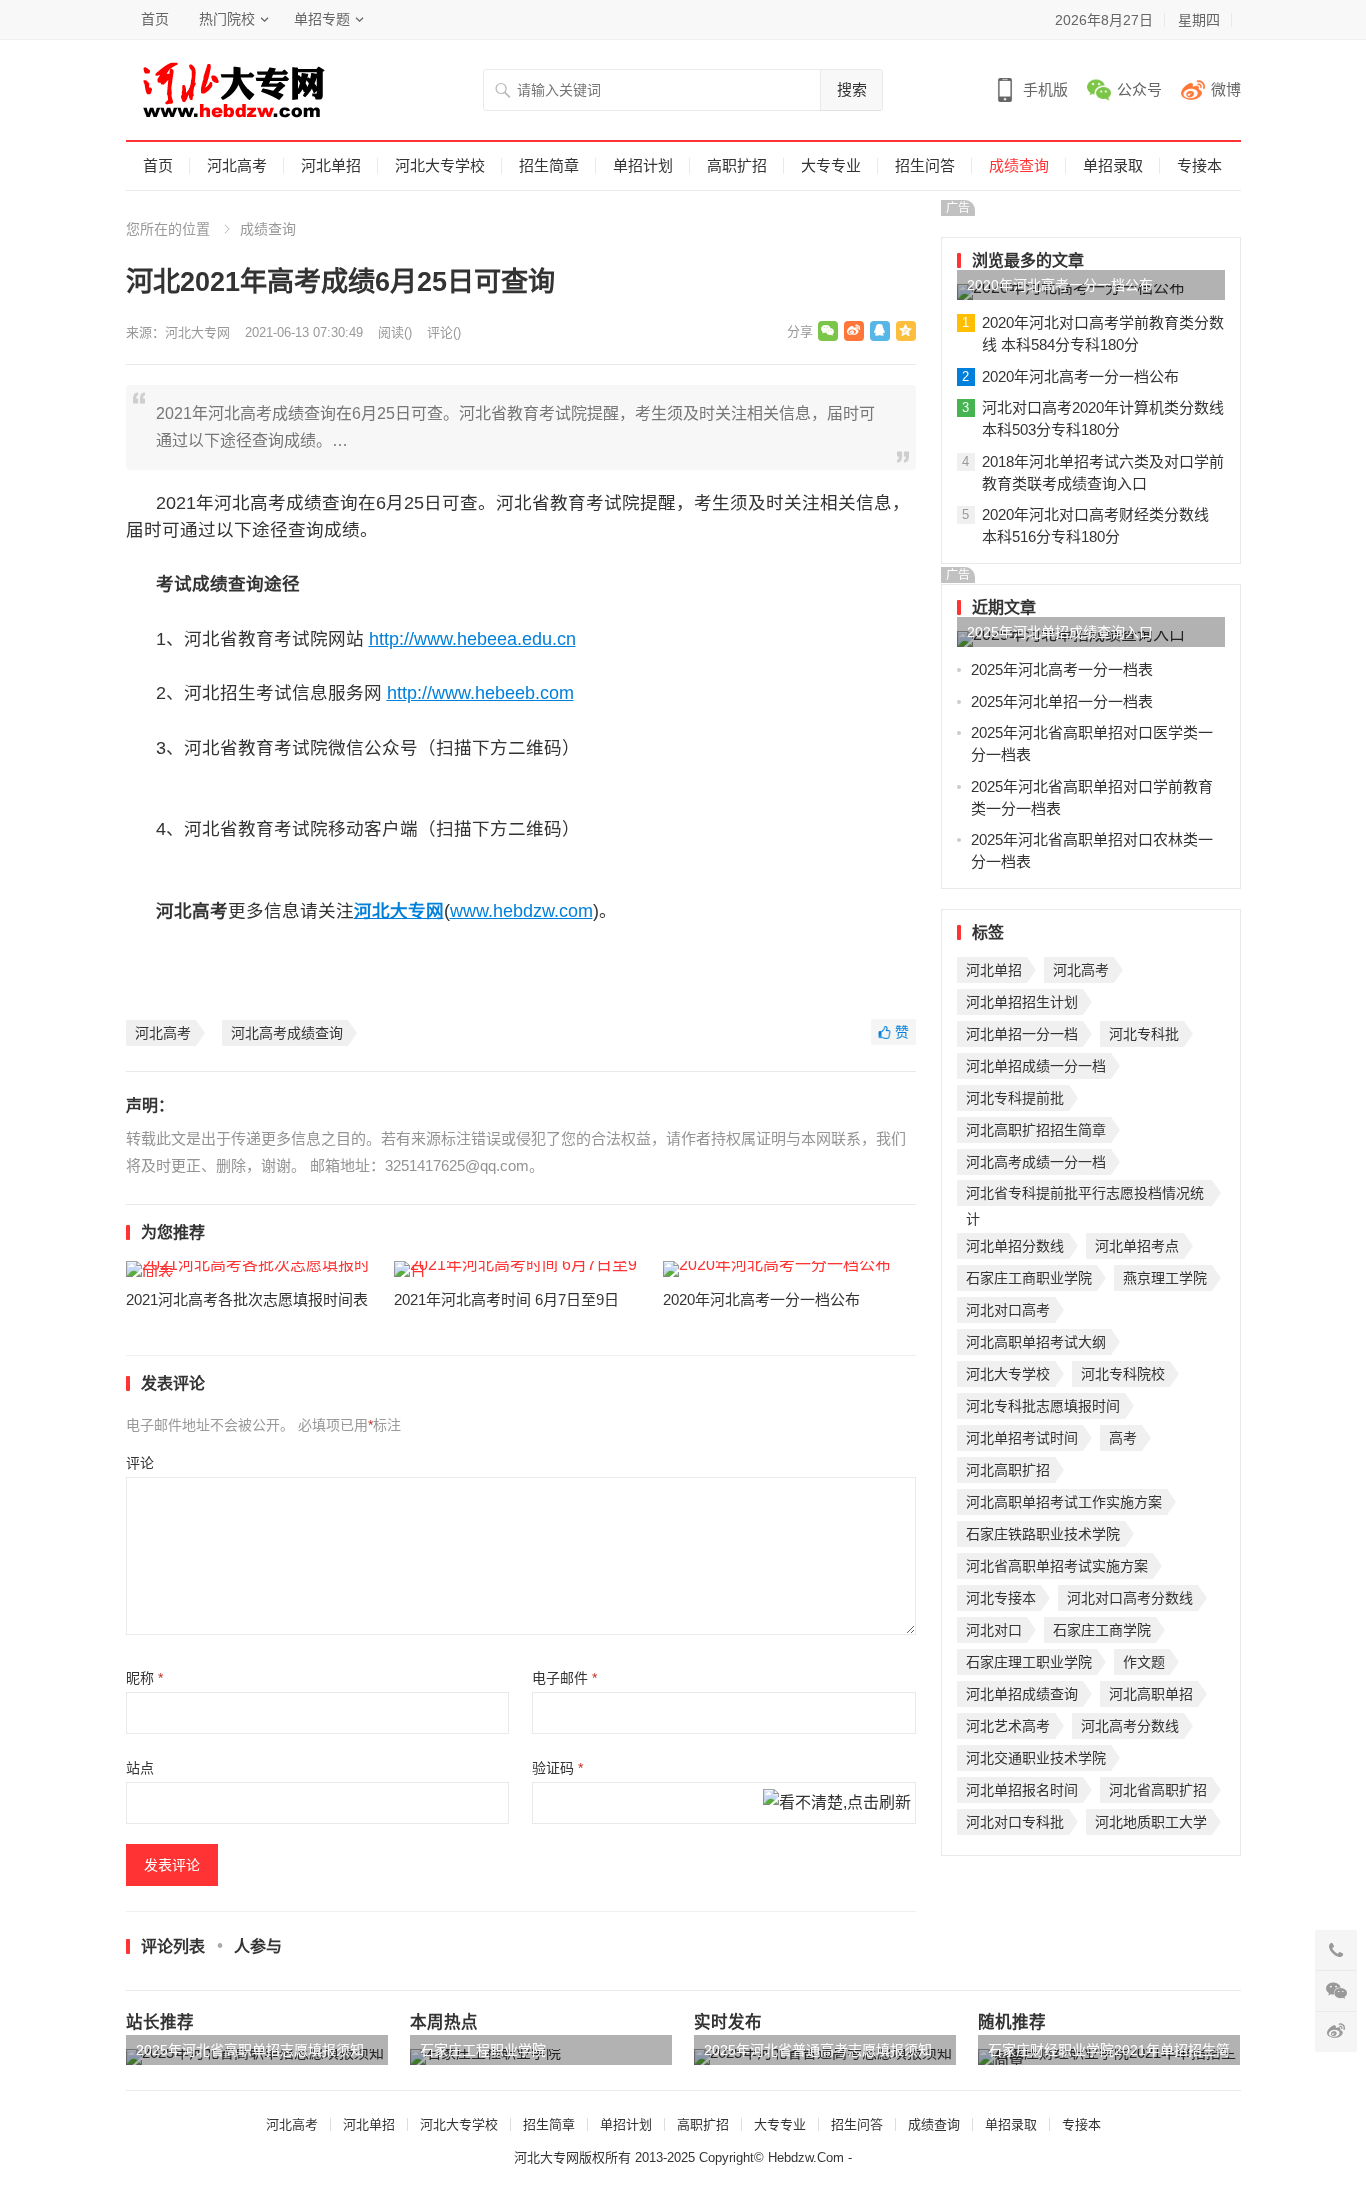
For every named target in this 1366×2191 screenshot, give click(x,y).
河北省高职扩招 (1158, 1790)
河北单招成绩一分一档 (1036, 1066)
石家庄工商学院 (1102, 1630)
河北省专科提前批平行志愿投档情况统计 (1085, 1195)
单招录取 (1113, 165)
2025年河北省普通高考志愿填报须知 (818, 2050)
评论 (140, 1463)
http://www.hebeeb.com (480, 693)
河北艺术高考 (1008, 1726)
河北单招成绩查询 (1022, 1694)
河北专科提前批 (1015, 1098)
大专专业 (831, 165)
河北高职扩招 (1008, 1470)
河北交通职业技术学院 (1036, 1758)
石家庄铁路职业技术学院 (1043, 1534)
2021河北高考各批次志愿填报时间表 (247, 1299)
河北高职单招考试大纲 (1036, 1342)
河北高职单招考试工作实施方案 (1064, 1502)
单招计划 (643, 165)
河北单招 (331, 165)
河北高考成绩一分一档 (1036, 1162)
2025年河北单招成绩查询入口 (1060, 632)
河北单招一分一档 (1022, 1034)
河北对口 (994, 1630)
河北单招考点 (1137, 1246)
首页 (155, 19)
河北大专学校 (440, 165)
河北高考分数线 (1130, 1726)
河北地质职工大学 (1151, 1822)
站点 (140, 1768)
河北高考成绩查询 (287, 1033)
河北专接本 (1001, 1598)
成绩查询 (1019, 165)
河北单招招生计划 (1022, 1002)
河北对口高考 (1008, 1310)
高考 (1123, 1438)
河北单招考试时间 (1022, 1438)
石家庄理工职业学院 (1029, 1662)
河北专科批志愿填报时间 (1043, 1406)
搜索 (852, 89)
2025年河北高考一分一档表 (1062, 669)
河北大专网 (197, 332)
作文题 (1144, 1662)
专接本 (1199, 165)
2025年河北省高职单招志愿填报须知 (250, 2050)
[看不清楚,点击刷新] (837, 1804)
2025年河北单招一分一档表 (1062, 701)
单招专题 (322, 19)
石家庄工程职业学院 (483, 2050)
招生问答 (925, 165)
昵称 (144, 1678)
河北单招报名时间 (1022, 1790)
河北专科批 (1144, 1034)
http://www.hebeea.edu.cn (472, 639)
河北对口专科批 (1015, 1822)
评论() (444, 332)
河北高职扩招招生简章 (1036, 1130)
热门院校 (227, 19)
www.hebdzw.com (521, 911)
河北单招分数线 (1015, 1246)
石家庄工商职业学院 (1029, 1278)
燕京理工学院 (1165, 1278)
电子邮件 (564, 1678)
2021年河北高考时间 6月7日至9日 (506, 1299)
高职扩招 (737, 165)
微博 (1226, 89)
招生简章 (549, 165)
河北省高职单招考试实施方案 (1057, 1566)
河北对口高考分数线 (1130, 1598)
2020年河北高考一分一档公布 (761, 1299)
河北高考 (237, 165)
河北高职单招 (1151, 1694)
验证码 (557, 1768)
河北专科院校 (1123, 1374)
